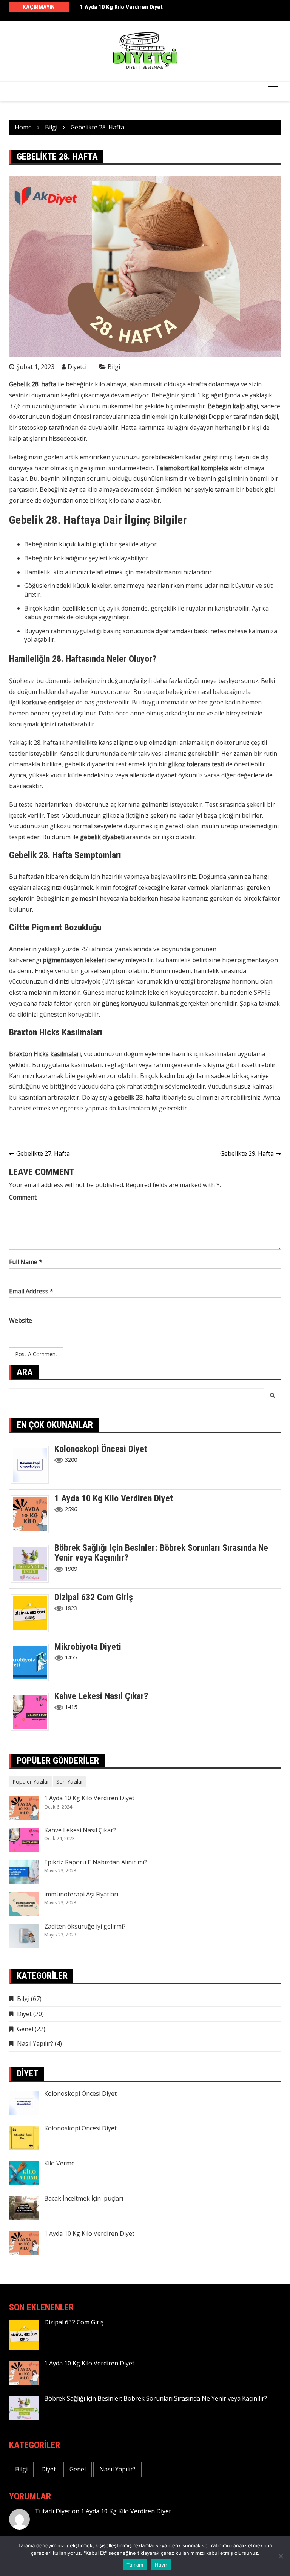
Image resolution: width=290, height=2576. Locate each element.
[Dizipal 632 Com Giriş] (33, 1612)
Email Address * (31, 1291)
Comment (23, 1197)
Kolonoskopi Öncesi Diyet (101, 1449)
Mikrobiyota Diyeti (88, 1647)
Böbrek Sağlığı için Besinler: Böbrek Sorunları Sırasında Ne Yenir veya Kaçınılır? (161, 1553)
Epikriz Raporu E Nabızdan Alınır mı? (96, 1862)
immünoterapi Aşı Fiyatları (81, 1894)
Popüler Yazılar (31, 1782)
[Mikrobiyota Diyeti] (33, 1662)
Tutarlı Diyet (52, 2511)
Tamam (135, 2565)
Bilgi (114, 367)
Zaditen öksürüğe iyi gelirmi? (85, 1926)
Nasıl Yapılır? (35, 2044)
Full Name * (26, 1262)
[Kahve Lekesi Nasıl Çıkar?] (33, 1711)
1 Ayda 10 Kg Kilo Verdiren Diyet (121, 7)
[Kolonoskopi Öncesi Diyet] (33, 1464)
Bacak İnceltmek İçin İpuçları (84, 2198)
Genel (25, 2029)
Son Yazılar (70, 1782)
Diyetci (77, 367)
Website (21, 1320)
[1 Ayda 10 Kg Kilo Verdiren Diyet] (33, 1513)
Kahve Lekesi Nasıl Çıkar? (101, 1696)
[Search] (273, 1395)
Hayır (161, 2565)
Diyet (24, 2014)
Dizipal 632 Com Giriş (94, 1597)
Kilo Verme (59, 2163)
